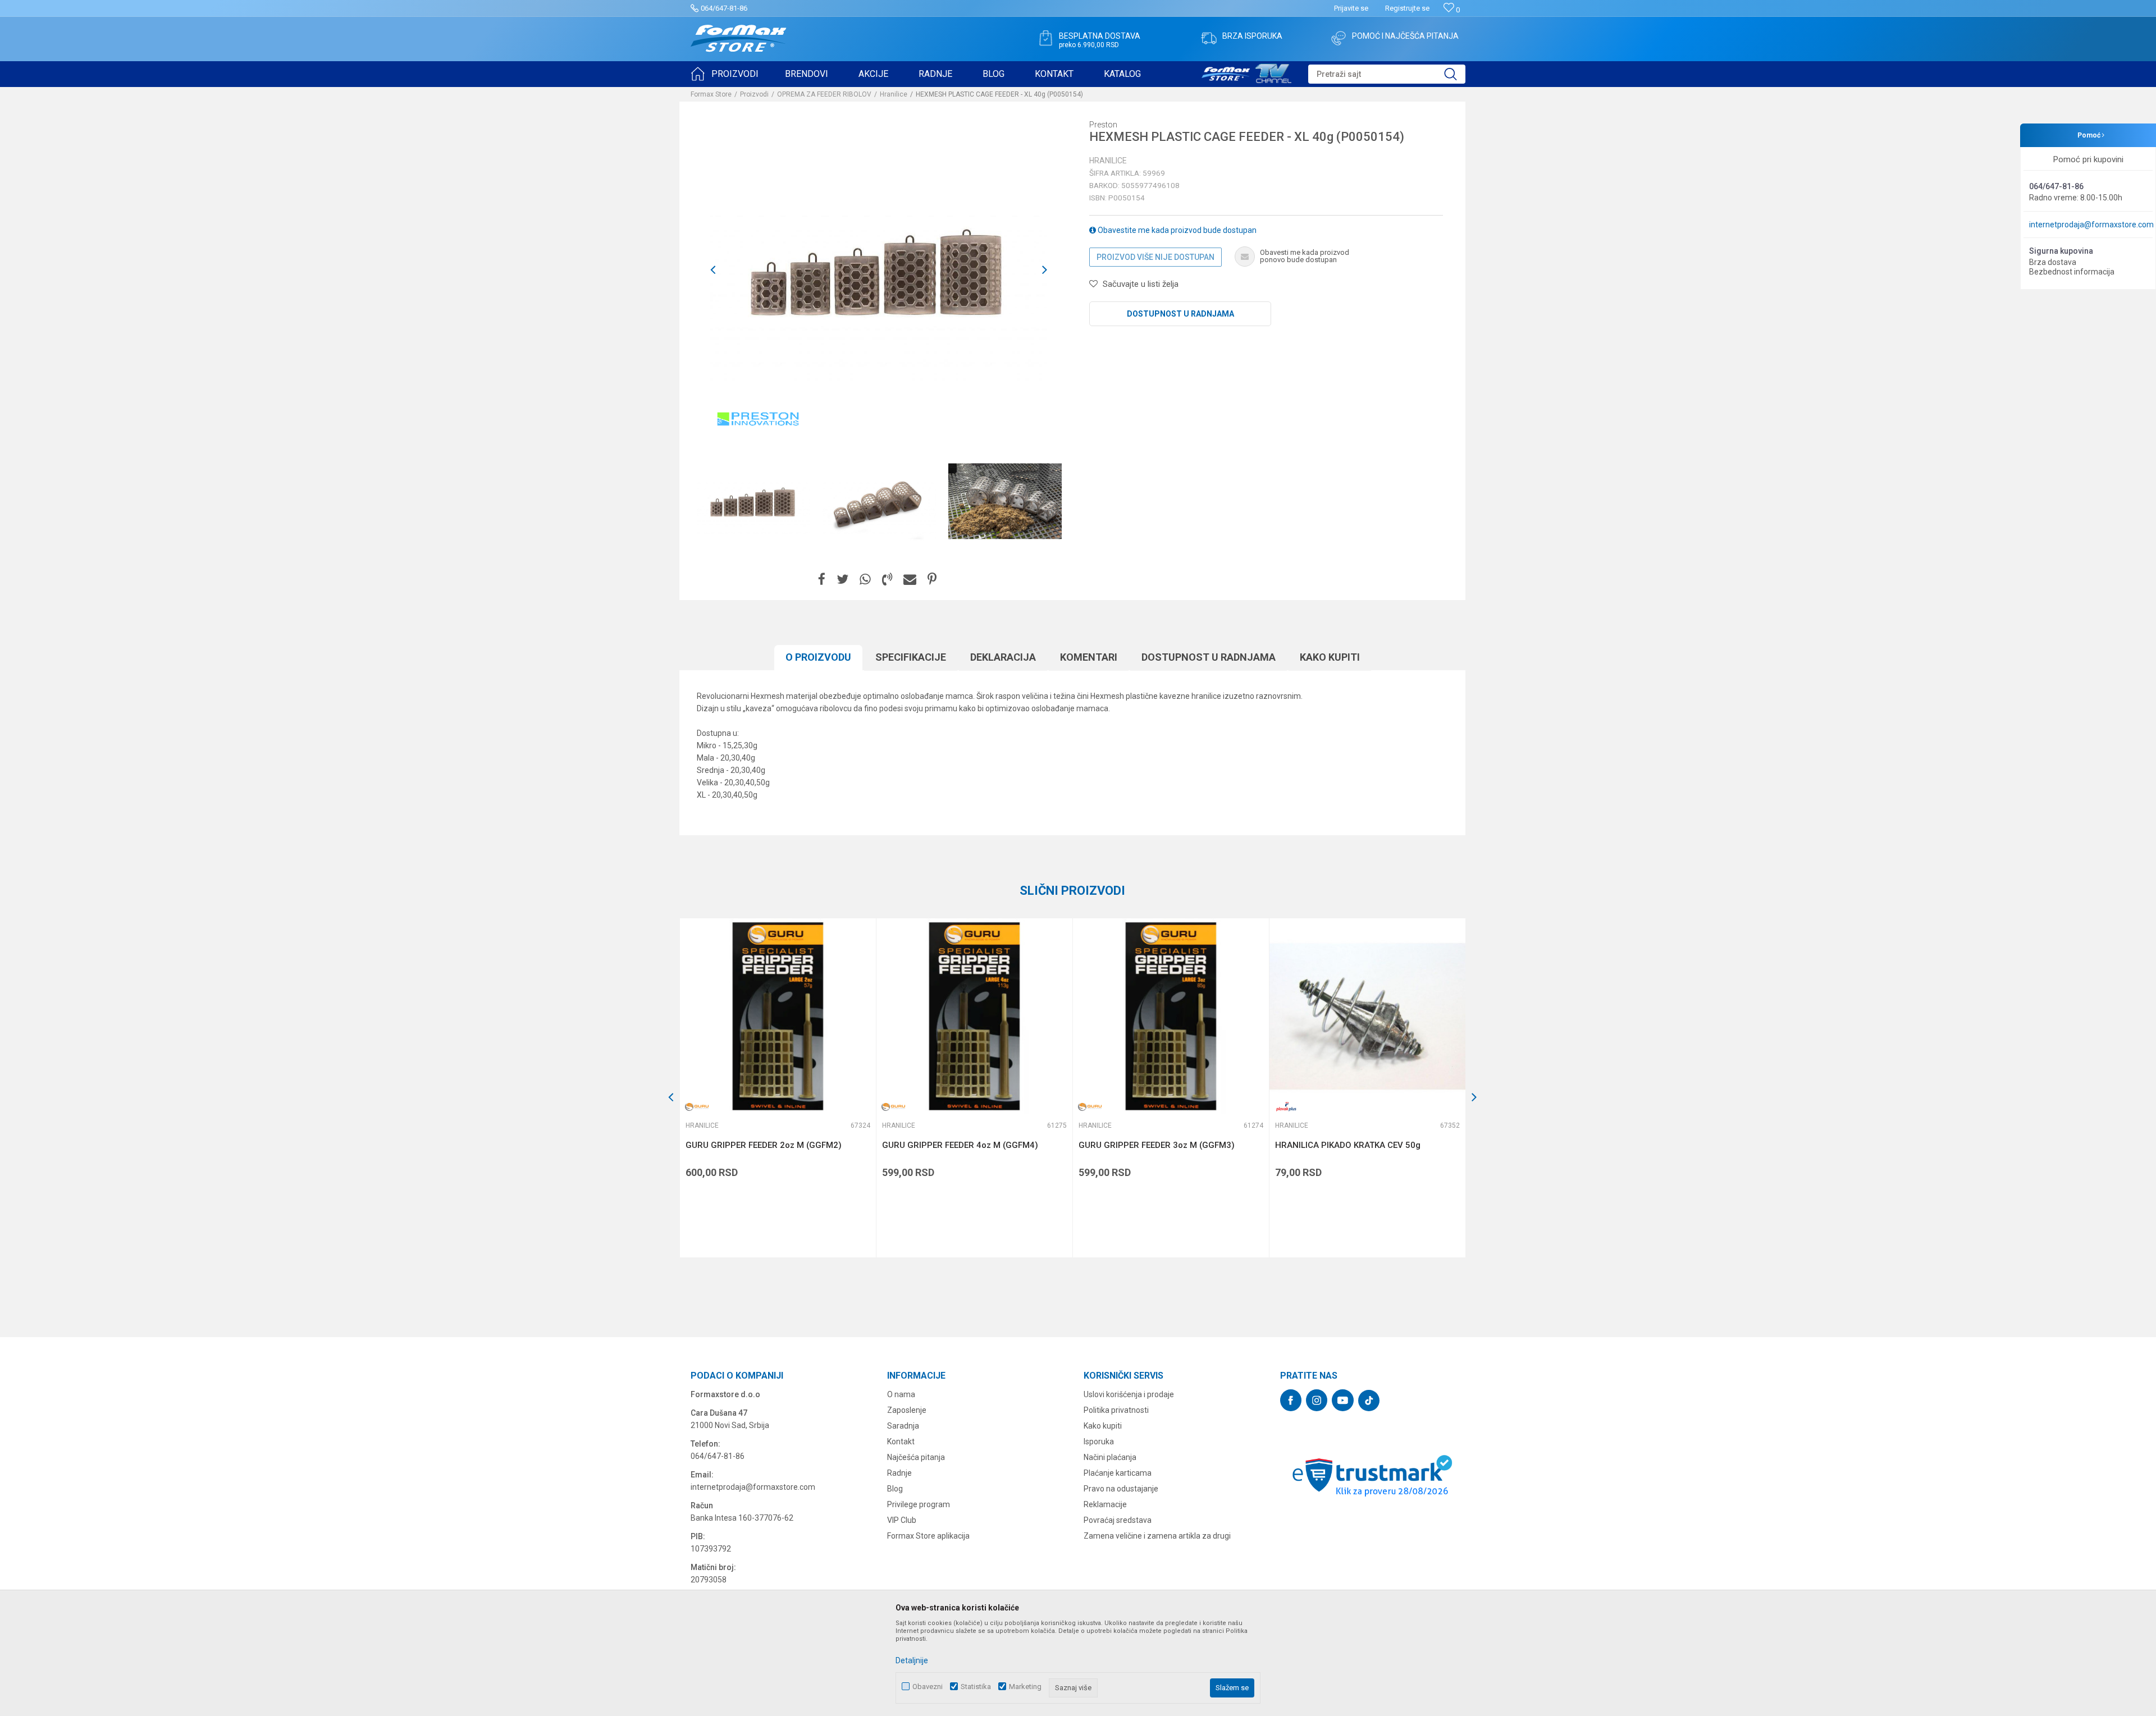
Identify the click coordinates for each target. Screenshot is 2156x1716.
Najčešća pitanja (916, 1457)
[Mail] (910, 580)
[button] (1387, 74)
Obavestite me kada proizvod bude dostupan (1176, 230)
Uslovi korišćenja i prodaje (1129, 1394)
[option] (753, 501)
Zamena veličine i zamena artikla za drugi (1157, 1536)
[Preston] (758, 419)
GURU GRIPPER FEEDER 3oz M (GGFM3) (1157, 1145)
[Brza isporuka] (1209, 38)
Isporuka (1099, 1442)
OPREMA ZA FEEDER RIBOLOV (824, 94)
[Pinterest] (932, 580)
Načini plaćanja (1110, 1457)
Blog (895, 1489)
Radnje (899, 1473)
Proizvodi (754, 94)
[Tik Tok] (1369, 1401)
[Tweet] (842, 580)
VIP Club (902, 1520)
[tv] (1246, 72)
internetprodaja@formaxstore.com (2091, 225)
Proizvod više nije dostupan (1155, 257)
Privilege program (919, 1504)
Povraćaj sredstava (1118, 1520)
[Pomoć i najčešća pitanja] (1339, 38)
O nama (901, 1394)
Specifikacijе (911, 657)
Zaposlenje (907, 1410)
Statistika (976, 1687)
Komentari (1089, 657)
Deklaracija (1003, 657)
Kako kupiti (1330, 657)
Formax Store (711, 94)
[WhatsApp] (865, 580)
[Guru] (697, 1107)
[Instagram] (1317, 1400)
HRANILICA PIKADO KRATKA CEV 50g (1348, 1145)
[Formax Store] (739, 38)
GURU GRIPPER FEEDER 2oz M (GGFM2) (764, 1145)
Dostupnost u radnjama (1180, 314)
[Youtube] (1343, 1400)
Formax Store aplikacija (928, 1536)
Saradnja (903, 1426)
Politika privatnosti (1116, 1410)
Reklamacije (1105, 1504)
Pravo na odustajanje (1121, 1489)
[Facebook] (822, 580)
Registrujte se (1407, 8)
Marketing (1025, 1687)
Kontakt (901, 1442)
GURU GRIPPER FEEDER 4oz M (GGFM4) (960, 1145)
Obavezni (928, 1687)
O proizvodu (818, 657)
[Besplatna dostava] (1045, 38)
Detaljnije (912, 1660)
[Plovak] (1286, 1107)
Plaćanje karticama (1118, 1473)
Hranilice (894, 94)
